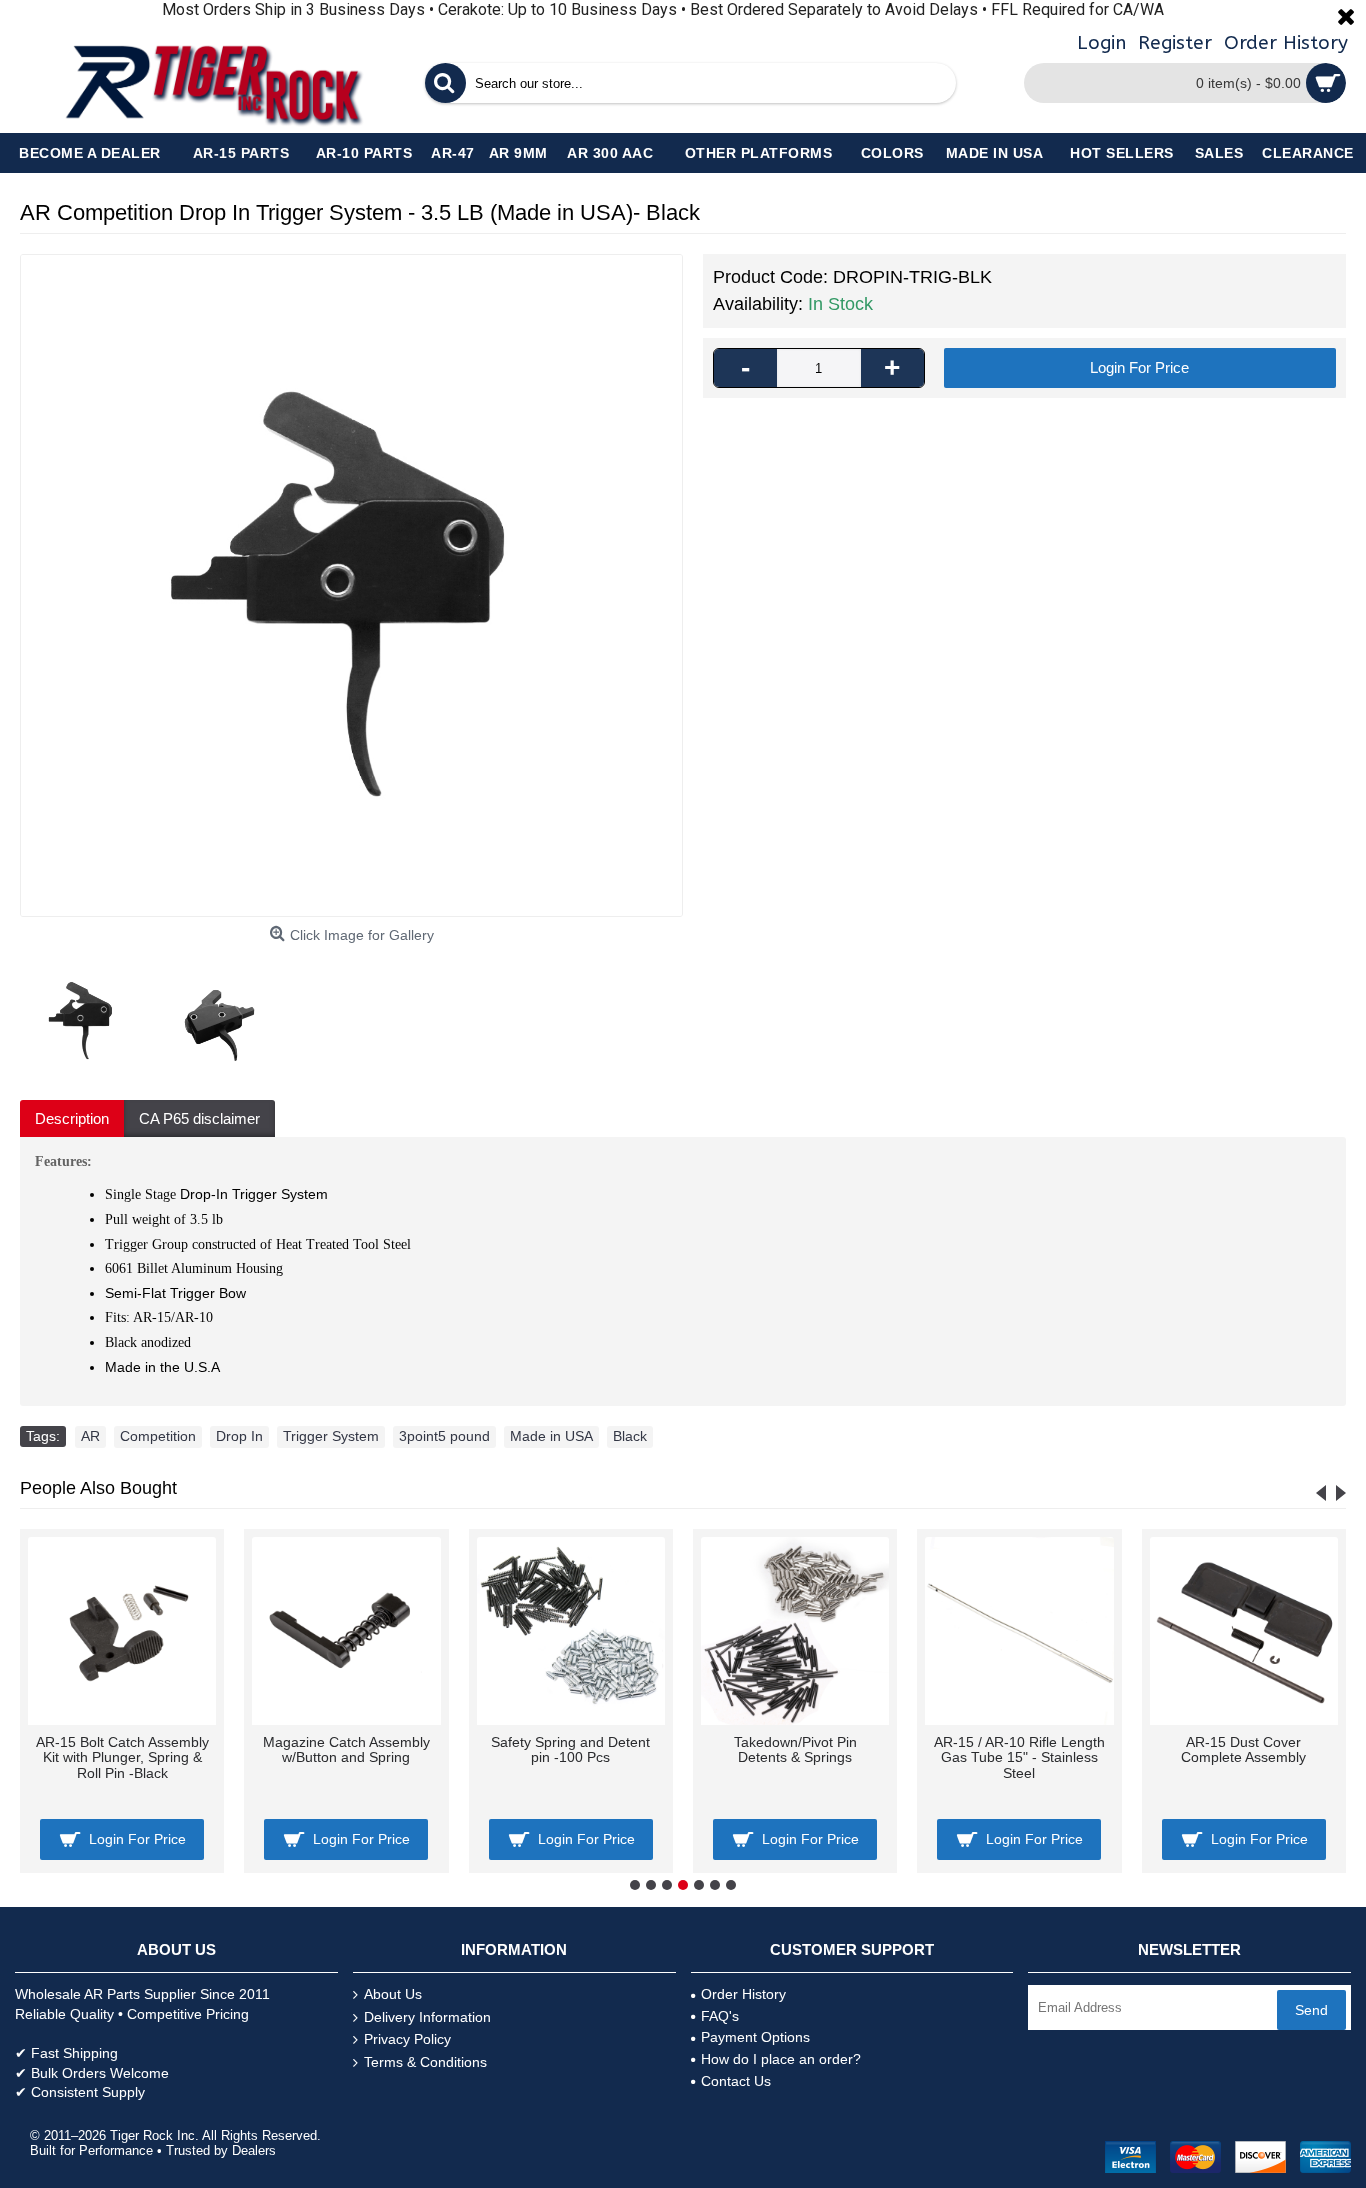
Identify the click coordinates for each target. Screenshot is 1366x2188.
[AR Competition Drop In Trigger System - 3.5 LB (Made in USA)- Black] (351, 585)
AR (90, 1436)
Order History (743, 1994)
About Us (393, 1994)
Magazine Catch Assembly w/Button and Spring (346, 1749)
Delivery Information (427, 2017)
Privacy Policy (407, 2039)
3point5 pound (444, 1436)
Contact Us (736, 2081)
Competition (158, 1436)
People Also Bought (98, 1488)
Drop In (239, 1436)
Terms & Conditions (425, 2062)
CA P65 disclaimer (199, 1118)
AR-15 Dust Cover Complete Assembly (1243, 1749)
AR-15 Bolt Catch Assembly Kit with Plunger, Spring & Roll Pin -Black (122, 1757)
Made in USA (551, 1436)
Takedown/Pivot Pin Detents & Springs (795, 1749)
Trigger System (331, 1436)
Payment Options (755, 2037)
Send (1311, 2010)
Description (72, 1118)
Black (630, 1436)
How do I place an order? (781, 2059)
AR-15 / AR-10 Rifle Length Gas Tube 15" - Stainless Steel (1019, 1757)
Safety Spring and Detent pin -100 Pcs (570, 1749)
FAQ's (720, 2016)
